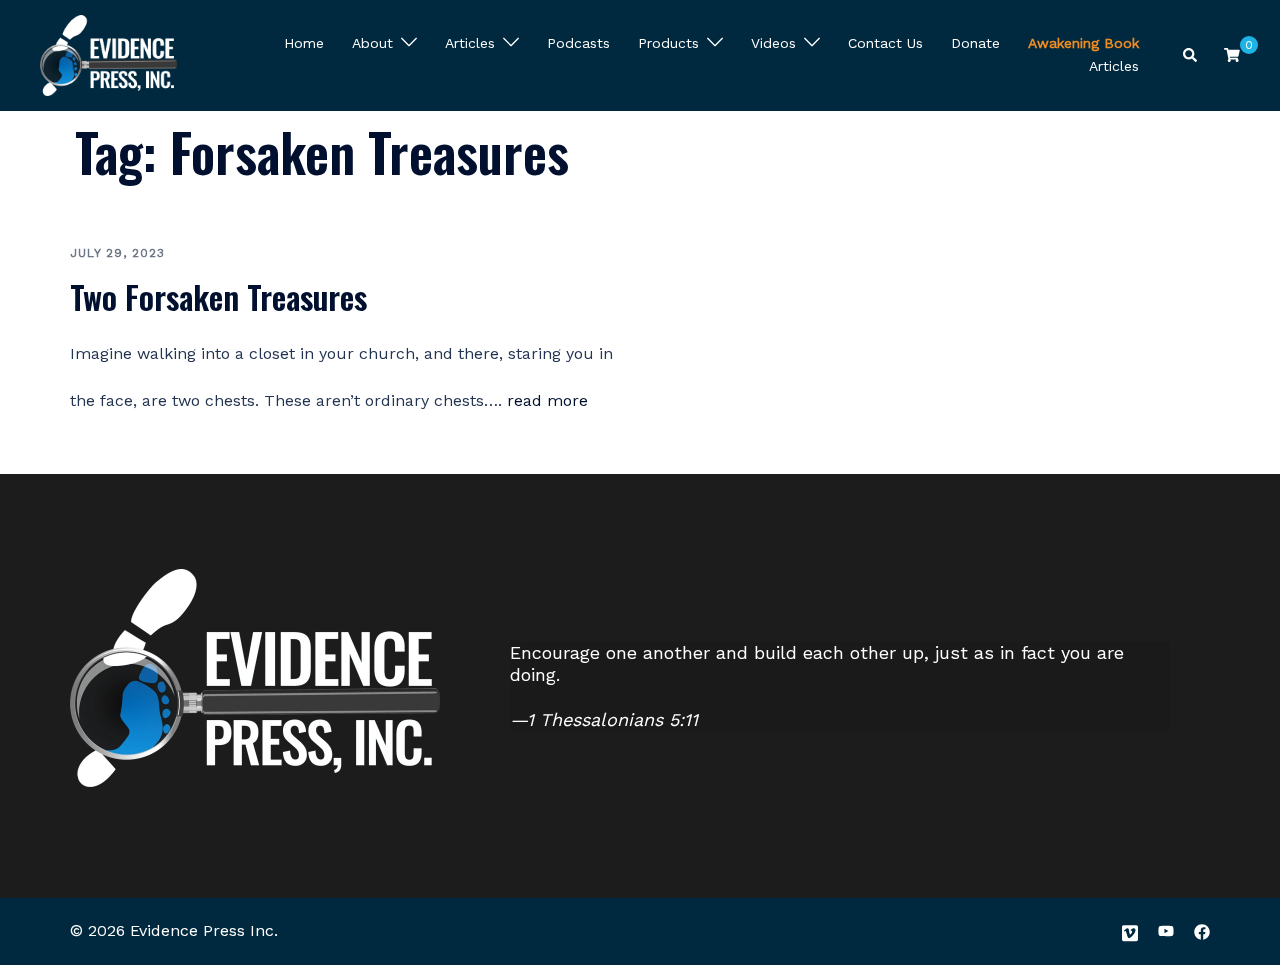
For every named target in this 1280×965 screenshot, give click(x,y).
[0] (1232, 54)
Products (668, 43)
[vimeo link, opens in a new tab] (1130, 930)
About (372, 43)
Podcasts (578, 43)
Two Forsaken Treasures (218, 296)
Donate (975, 43)
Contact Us (885, 43)
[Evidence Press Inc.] (108, 53)
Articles (470, 43)
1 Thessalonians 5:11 (612, 719)
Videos (773, 43)
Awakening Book (1083, 43)
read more (547, 400)
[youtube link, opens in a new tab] (1166, 930)
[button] (1191, 55)
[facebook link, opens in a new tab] (1202, 930)
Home (304, 43)
